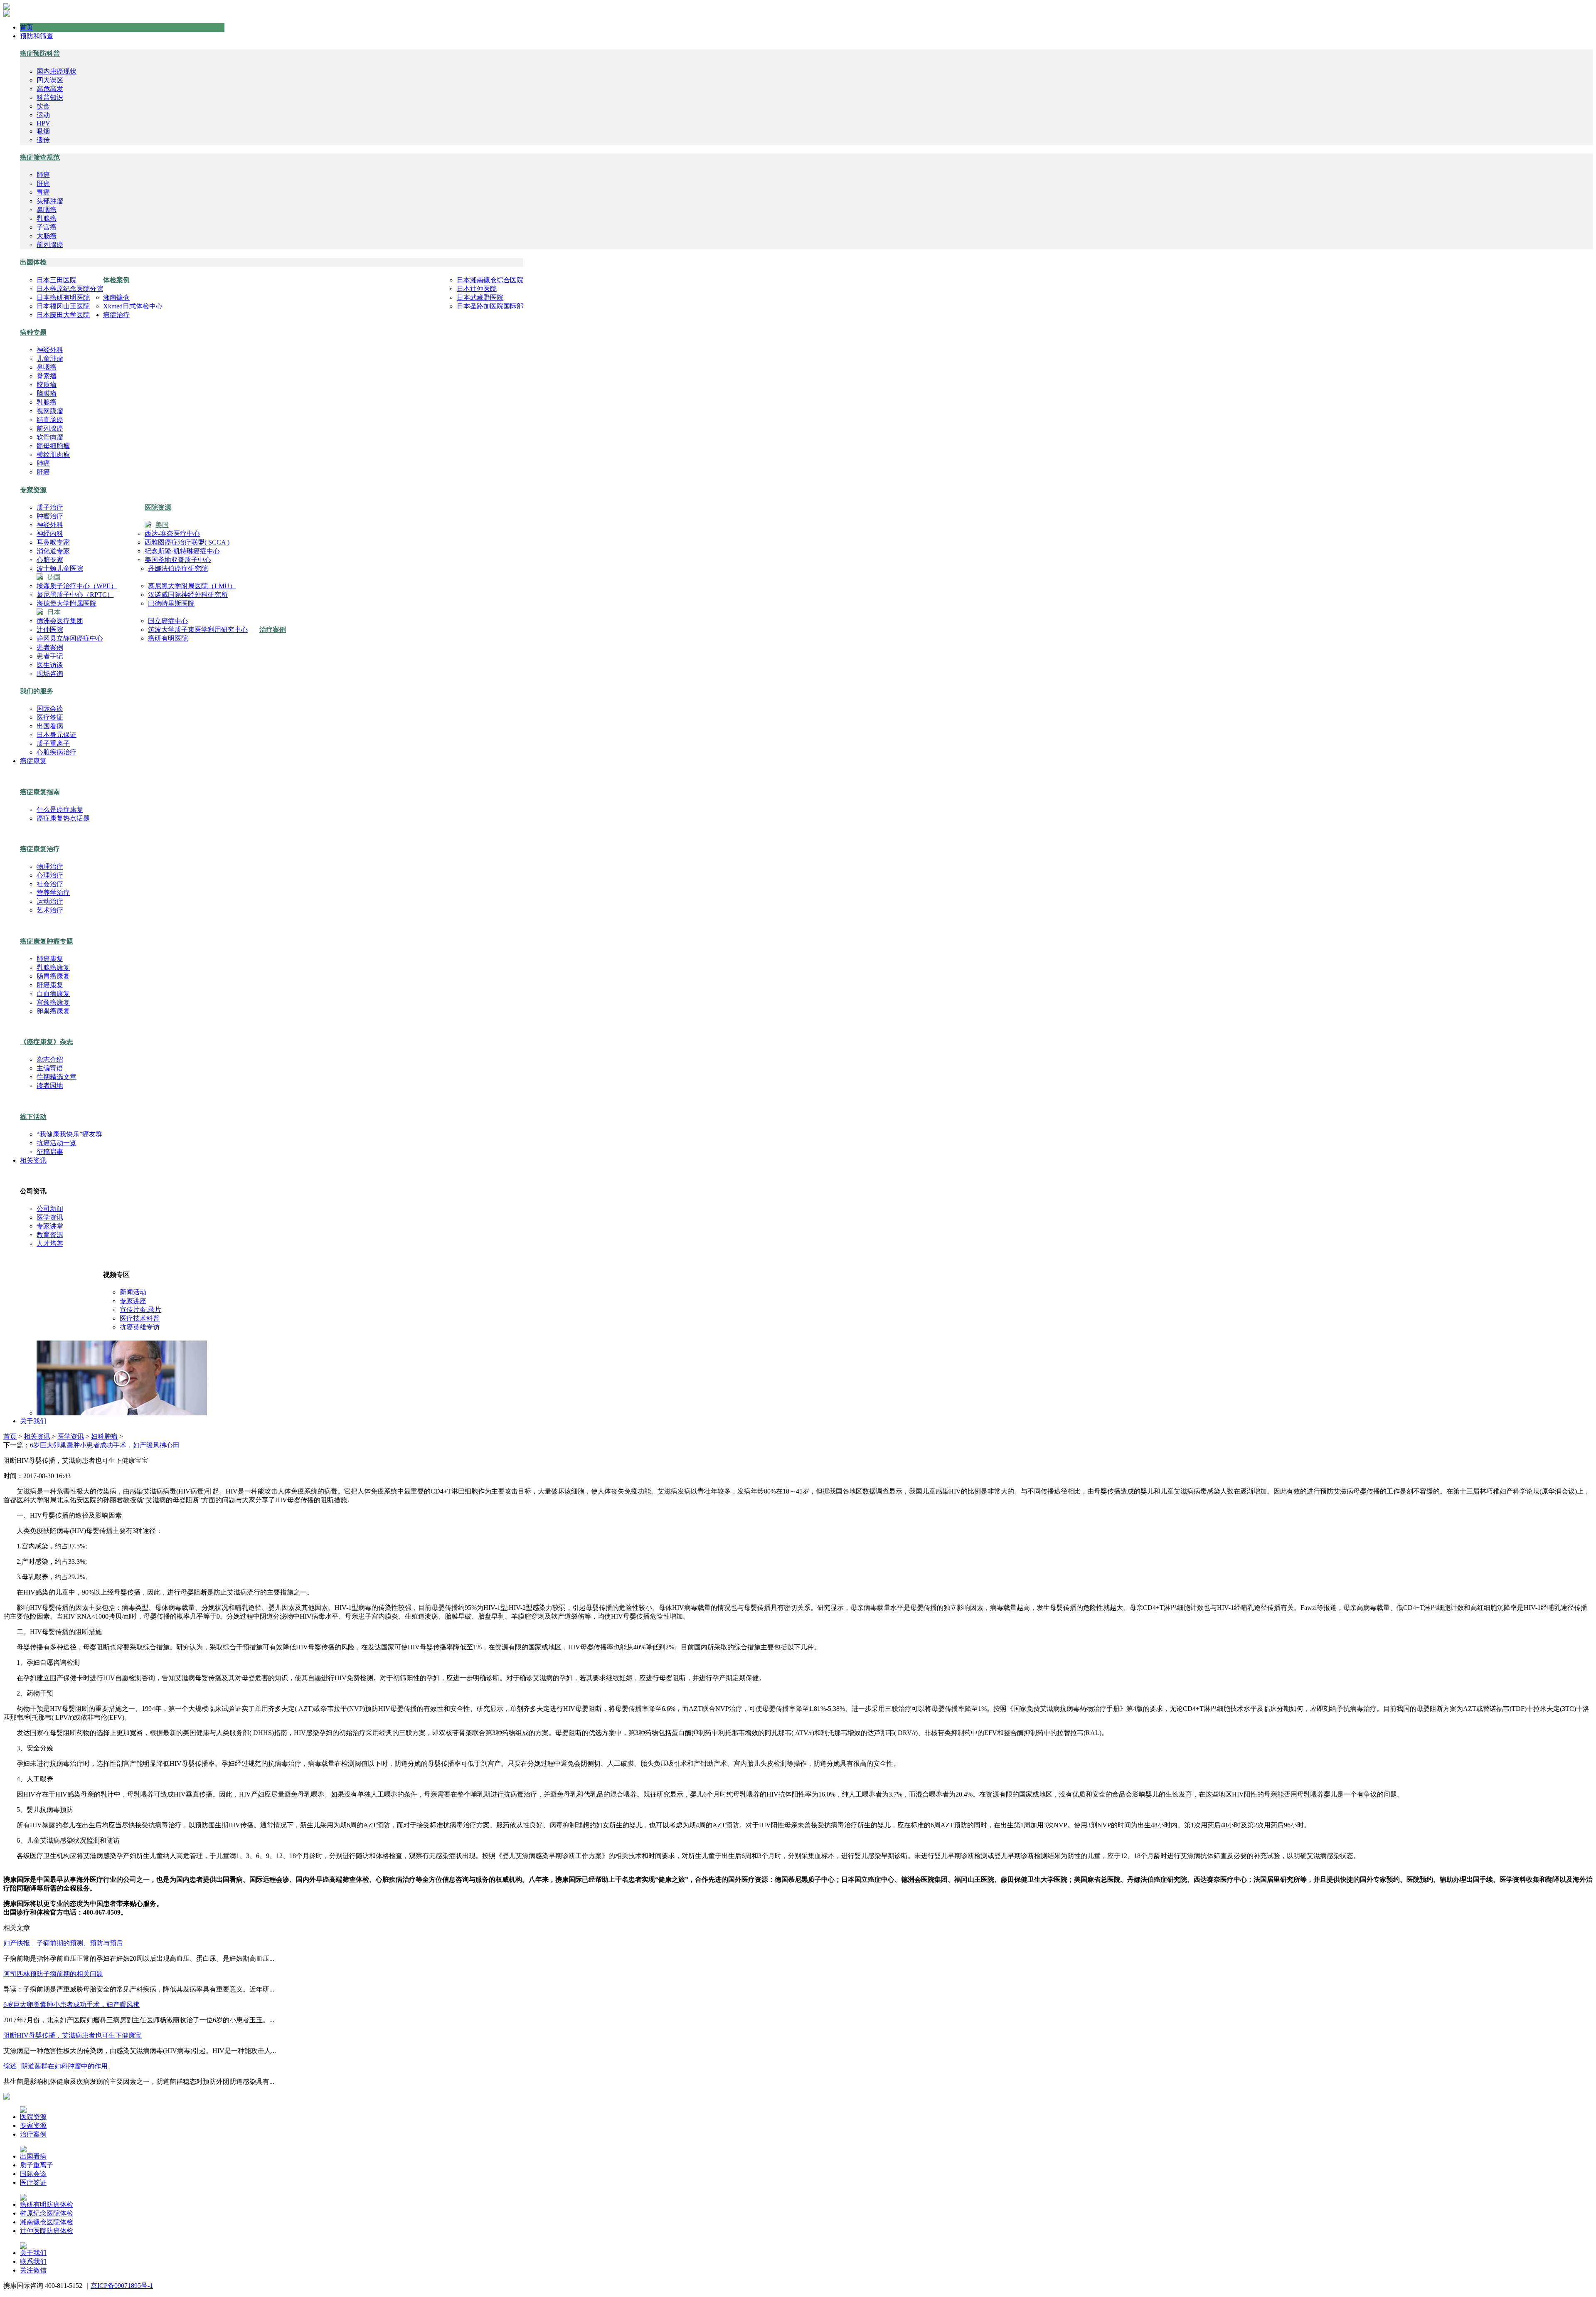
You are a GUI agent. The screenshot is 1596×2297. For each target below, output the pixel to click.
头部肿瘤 (50, 201)
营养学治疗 (53, 893)
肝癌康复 (50, 985)
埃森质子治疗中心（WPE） (77, 586)
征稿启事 (50, 1152)
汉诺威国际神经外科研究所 (188, 595)
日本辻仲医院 (477, 289)
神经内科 (50, 534)
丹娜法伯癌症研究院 (178, 568)
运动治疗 (50, 901)
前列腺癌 (50, 245)
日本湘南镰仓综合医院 (490, 280)
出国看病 (50, 726)
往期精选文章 (57, 1077)
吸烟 (43, 131)
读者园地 (50, 1086)
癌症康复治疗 (40, 849)
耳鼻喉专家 (53, 542)
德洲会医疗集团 (60, 621)
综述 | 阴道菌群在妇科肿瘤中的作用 (55, 2066)
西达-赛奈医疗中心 (172, 534)
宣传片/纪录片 (140, 1310)
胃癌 (43, 192)
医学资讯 (50, 1217)
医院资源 (158, 507)
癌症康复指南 (40, 792)
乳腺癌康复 (53, 967)
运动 (43, 115)
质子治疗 (50, 507)
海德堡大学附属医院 (66, 603)
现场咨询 (50, 674)
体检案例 (116, 280)
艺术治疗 (50, 910)
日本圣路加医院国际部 (490, 306)
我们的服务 (37, 691)
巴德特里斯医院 (171, 603)
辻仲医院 (50, 630)
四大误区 (50, 80)
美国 (162, 525)
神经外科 (50, 350)
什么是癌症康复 (60, 810)
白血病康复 (53, 994)
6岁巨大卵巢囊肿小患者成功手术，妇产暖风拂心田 (105, 1445)
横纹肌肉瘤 (53, 455)
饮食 (43, 106)
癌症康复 (33, 761)
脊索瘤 (47, 376)
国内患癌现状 (57, 71)
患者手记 (50, 656)
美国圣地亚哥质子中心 (178, 560)
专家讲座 (133, 1301)
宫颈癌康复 (53, 1002)
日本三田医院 (57, 280)
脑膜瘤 (47, 393)
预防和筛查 (37, 36)
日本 (54, 612)
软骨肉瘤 (50, 437)
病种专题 (33, 332)
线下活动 (33, 1117)
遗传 (43, 140)
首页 (27, 27)
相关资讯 (33, 1160)
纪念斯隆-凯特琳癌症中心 (182, 551)
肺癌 (43, 175)
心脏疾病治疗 (57, 752)
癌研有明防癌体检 (47, 2205)
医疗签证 (50, 717)
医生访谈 (50, 665)
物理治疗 (50, 866)
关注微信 (33, 2270)
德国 (54, 577)
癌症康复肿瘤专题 (47, 941)
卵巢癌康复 (53, 1011)
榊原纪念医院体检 (47, 2213)
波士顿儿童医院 (60, 568)
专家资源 (33, 490)
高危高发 (50, 89)
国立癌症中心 (168, 621)
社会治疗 (50, 884)
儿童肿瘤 (50, 359)
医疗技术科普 (140, 1318)
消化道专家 (53, 551)
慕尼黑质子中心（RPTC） (75, 595)
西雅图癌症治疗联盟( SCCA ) (187, 542)
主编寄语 (50, 1068)
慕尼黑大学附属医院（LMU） (192, 586)
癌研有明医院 (168, 638)
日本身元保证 (57, 735)
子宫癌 (47, 227)
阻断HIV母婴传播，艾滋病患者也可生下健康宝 (73, 2035)
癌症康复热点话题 (63, 818)
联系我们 (33, 2261)
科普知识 (50, 97)
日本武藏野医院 (480, 297)
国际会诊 (50, 709)
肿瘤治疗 (50, 516)
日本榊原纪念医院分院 (70, 289)
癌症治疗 (116, 315)
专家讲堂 (50, 1226)
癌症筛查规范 (40, 157)
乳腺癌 (47, 218)
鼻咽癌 (47, 210)
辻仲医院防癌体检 (47, 2231)
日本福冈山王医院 (63, 306)
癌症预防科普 (40, 53)
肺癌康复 (50, 959)
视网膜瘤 (50, 411)
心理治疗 (50, 875)
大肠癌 (47, 236)
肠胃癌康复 (53, 976)
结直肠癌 (50, 420)
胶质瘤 (47, 385)
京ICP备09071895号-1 (122, 2286)
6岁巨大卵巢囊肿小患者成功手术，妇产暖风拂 (71, 2005)
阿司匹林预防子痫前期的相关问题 (53, 1974)
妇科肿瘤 (104, 1436)
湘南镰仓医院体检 (47, 2222)
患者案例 (50, 647)
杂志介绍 (50, 1059)
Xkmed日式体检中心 (133, 306)
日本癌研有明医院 (63, 297)
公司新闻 (50, 1209)
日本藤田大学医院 (63, 315)
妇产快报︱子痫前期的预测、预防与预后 (63, 1943)
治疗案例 (273, 630)
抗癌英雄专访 (140, 1327)
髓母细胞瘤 (53, 446)
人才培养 (50, 1243)
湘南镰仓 (116, 297)
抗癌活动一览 (57, 1143)
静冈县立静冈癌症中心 (70, 638)
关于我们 (33, 1421)
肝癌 (43, 184)
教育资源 (50, 1235)
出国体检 (33, 262)
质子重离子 (53, 743)
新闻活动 (133, 1292)
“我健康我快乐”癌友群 (69, 1134)
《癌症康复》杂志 (47, 1042)
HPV (43, 123)
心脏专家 (50, 560)
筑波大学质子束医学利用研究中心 (198, 630)
